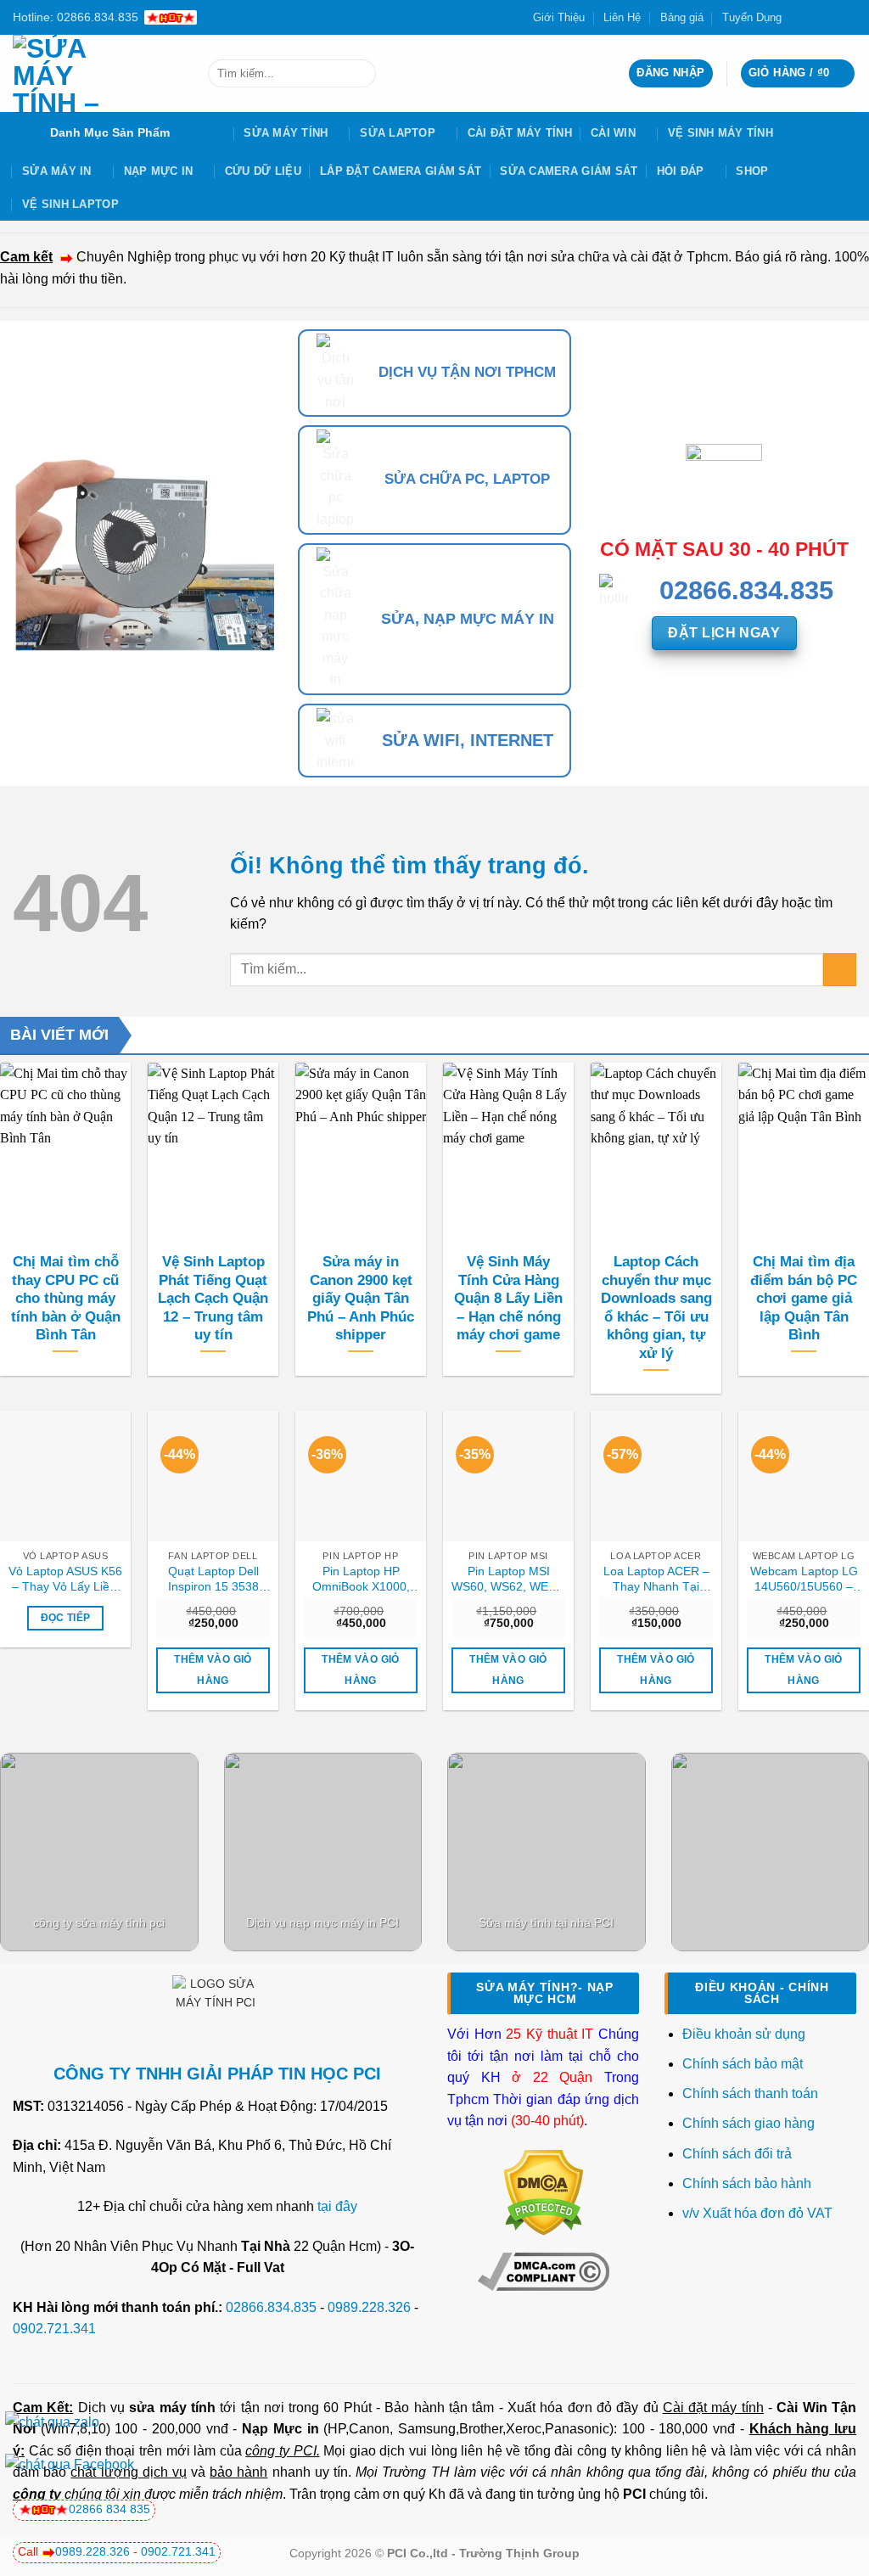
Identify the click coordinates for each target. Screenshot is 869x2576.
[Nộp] (359, 74)
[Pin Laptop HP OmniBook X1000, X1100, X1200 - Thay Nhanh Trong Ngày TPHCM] (361, 1476)
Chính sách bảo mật (743, 2064)
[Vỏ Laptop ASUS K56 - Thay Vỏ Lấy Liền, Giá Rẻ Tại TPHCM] (65, 1476)
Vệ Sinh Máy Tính (720, 133)
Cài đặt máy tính (713, 2408)
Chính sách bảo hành (747, 2183)
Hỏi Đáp (681, 171)
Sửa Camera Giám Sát (569, 171)
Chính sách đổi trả (739, 2154)
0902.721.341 (54, 2329)
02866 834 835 (109, 2509)
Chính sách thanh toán (750, 2093)
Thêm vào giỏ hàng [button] (213, 1670)
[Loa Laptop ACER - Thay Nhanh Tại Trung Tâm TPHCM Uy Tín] (656, 1476)
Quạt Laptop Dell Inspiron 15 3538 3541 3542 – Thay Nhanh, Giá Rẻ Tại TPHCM (213, 1580)
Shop (752, 171)
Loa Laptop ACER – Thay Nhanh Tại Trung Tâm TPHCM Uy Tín (656, 1580)
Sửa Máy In (57, 171)
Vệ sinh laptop (70, 204)
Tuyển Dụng (752, 17)
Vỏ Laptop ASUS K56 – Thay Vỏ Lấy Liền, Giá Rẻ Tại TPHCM (65, 1580)
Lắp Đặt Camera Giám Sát (401, 171)
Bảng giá (682, 17)
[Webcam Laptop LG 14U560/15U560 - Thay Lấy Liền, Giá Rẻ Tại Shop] (804, 1476)
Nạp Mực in (280, 2429)
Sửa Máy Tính (286, 133)
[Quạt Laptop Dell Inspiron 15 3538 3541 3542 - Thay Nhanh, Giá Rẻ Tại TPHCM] (213, 1476)
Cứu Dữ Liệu (263, 171)
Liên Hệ (622, 17)
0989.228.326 (369, 2307)
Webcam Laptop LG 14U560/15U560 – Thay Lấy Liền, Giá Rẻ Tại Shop (804, 1580)
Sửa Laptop (398, 133)
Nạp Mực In (159, 171)
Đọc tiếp (66, 1618)
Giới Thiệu (559, 17)
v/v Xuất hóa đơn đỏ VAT (757, 2213)
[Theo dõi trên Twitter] (816, 17)
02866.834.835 (271, 2307)
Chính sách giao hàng (748, 2123)
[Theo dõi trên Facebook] (799, 17)
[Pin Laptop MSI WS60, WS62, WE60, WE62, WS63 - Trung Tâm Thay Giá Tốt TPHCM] (508, 1476)
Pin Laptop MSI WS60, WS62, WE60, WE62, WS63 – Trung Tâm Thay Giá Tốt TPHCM (508, 1580)
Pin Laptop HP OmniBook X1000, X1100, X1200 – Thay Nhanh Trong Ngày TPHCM (361, 1580)
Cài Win (613, 133)
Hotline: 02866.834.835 (76, 17)
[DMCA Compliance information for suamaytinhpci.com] (544, 2271)
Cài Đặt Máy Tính (520, 133)
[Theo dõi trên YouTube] (848, 17)
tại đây (337, 2206)
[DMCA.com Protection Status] (544, 2191)
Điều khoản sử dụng (744, 2034)
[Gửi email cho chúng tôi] (832, 17)
